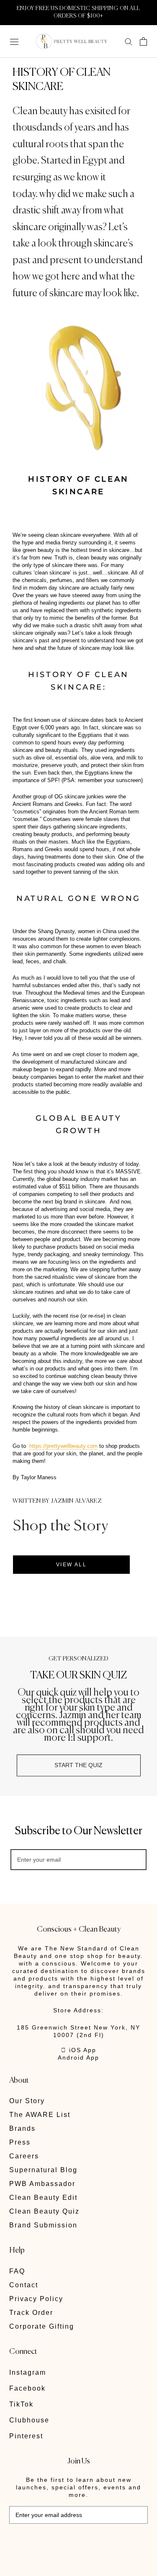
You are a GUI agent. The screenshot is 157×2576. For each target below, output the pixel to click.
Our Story (27, 2101)
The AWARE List (40, 2115)
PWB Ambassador (42, 2184)
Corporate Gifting (42, 2326)
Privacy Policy (36, 2299)
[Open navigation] (14, 41)
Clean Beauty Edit (43, 2198)
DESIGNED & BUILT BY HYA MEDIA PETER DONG (67, 2542)
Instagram (28, 2372)
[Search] (129, 41)
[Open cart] (143, 41)
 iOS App (79, 2050)
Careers (24, 2156)
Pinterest (26, 2436)
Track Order (31, 2313)
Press (20, 2142)
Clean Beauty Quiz (44, 2211)
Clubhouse (29, 2420)
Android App (78, 2058)
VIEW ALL (71, 1565)
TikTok (21, 2404)
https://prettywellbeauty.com (63, 1446)
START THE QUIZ (78, 1765)
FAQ (17, 2271)
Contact (24, 2285)
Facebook (27, 2388)
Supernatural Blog (43, 2170)
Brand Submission (43, 2225)
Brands (22, 2128)
